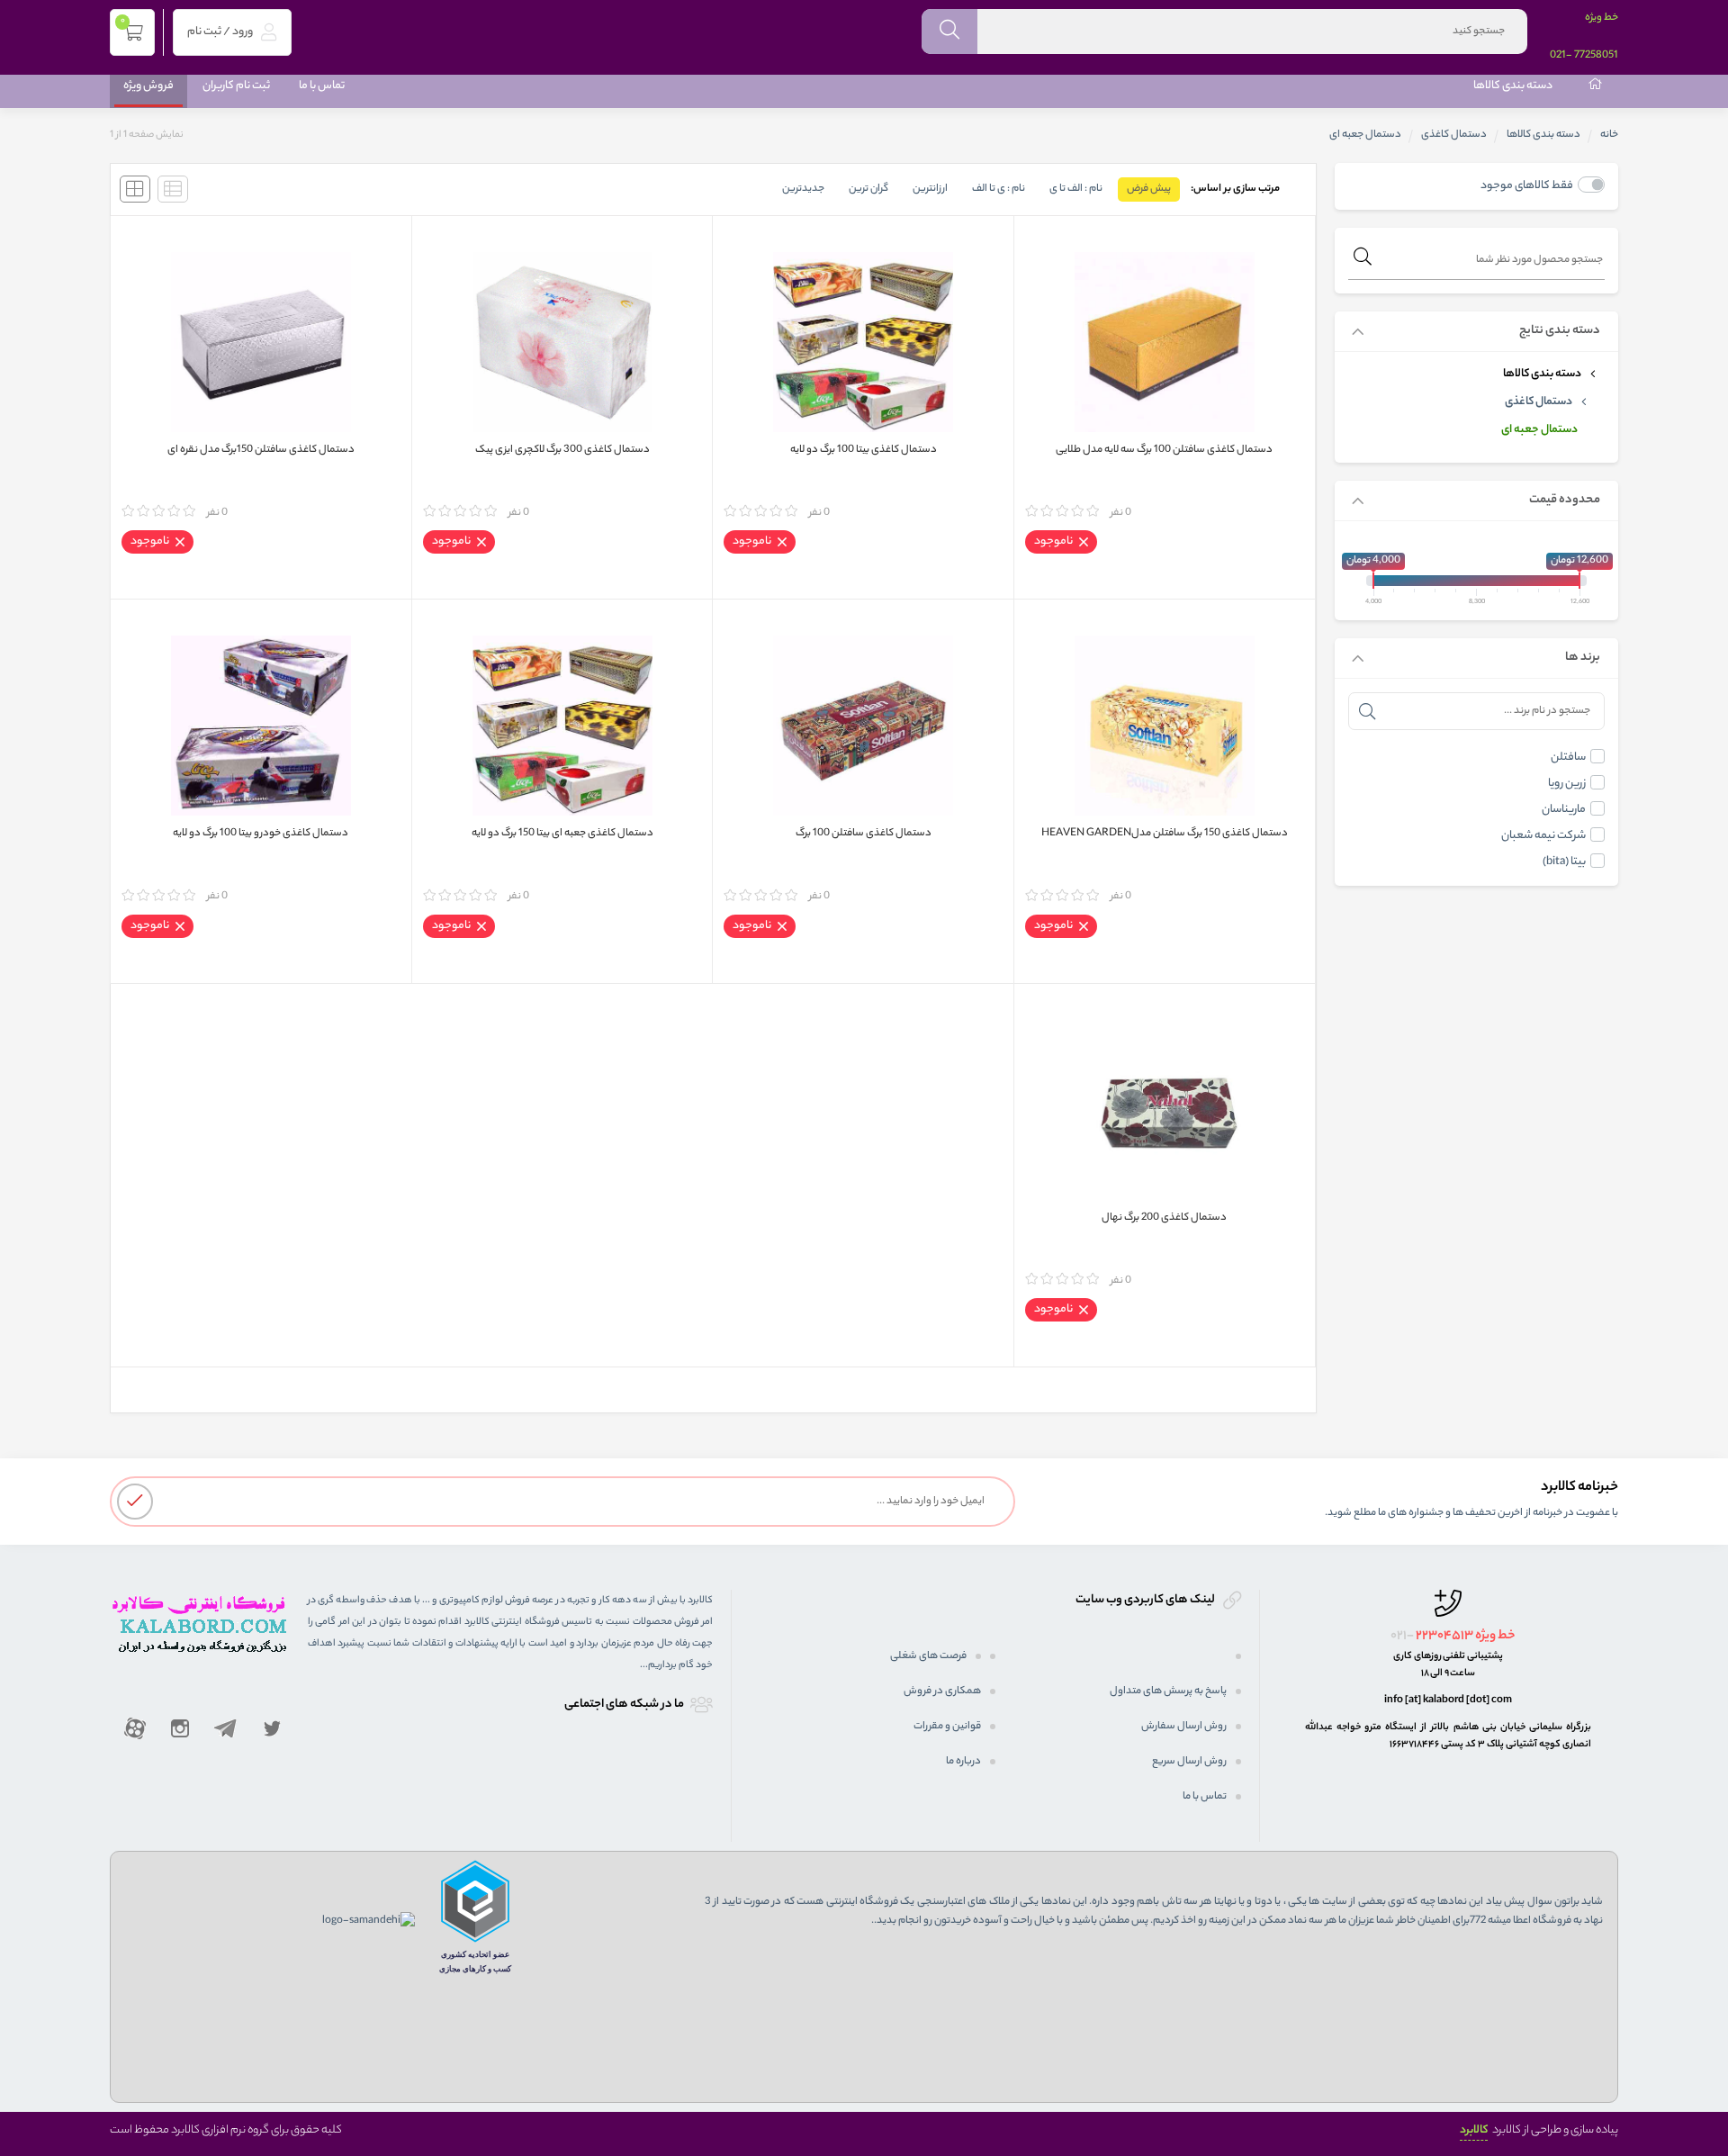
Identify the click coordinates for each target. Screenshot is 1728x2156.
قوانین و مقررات (947, 1727)
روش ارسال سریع (1189, 1762)
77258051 (1596, 56)
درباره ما (963, 1762)
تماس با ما (322, 86)
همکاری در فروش (942, 1691)
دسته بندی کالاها (1513, 86)
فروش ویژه (148, 86)
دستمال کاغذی (1454, 135)
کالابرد (1474, 2130)
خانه (1609, 135)
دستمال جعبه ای (1539, 430)
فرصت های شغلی (928, 1656)
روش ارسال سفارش (1184, 1727)
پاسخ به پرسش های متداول (1168, 1691)
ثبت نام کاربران (236, 86)
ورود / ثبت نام (221, 32)
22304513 (1444, 1637)
